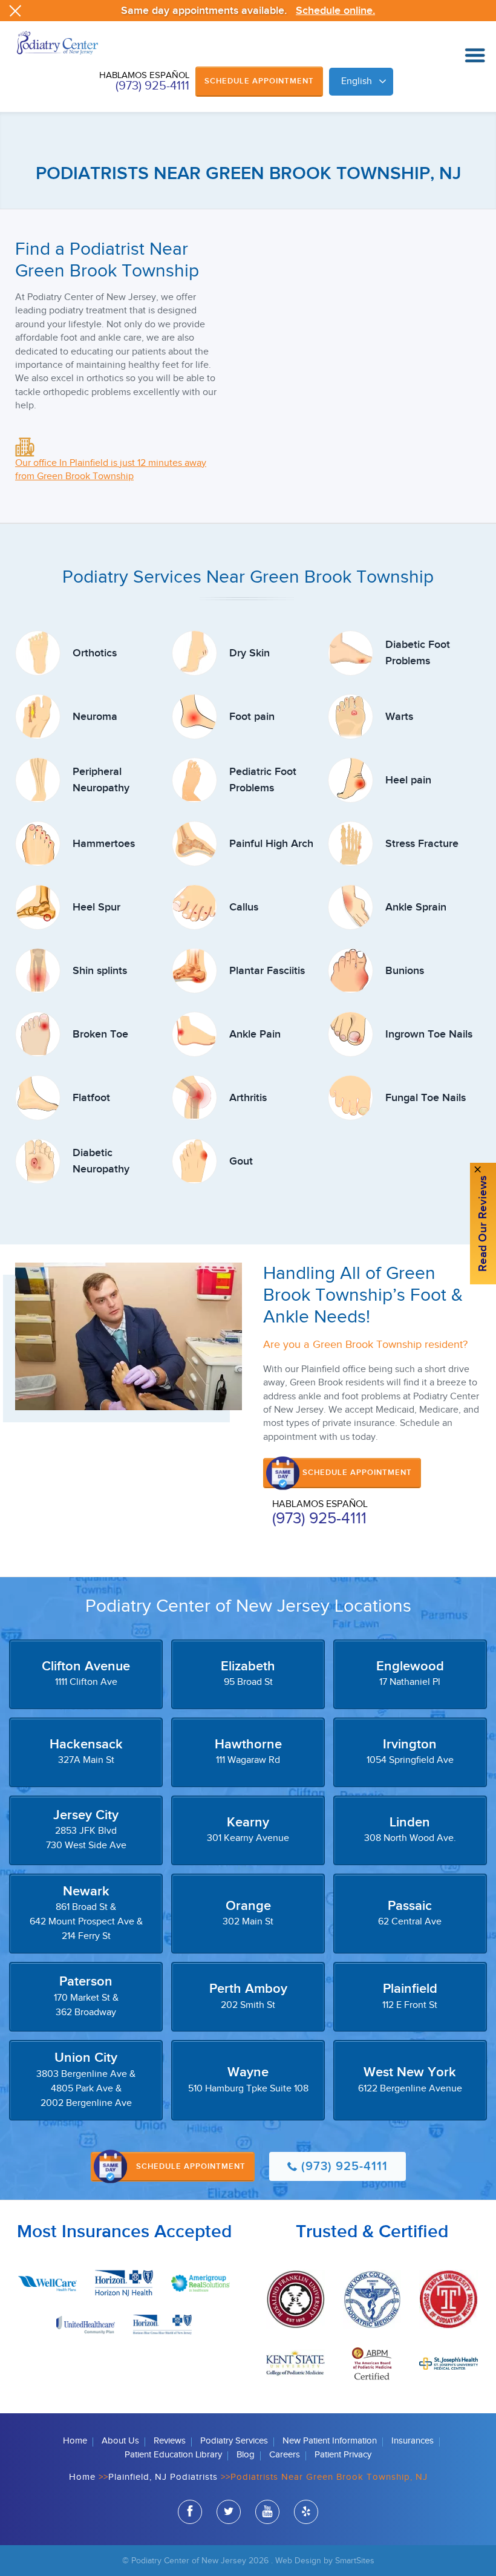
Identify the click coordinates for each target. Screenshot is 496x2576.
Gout (241, 1161)
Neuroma (95, 717)
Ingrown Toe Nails (429, 1034)
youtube (267, 2512)
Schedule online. (335, 11)
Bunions (405, 971)
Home (75, 2441)
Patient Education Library (173, 2455)
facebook (190, 2512)
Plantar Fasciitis (267, 971)
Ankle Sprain (416, 907)
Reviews (170, 2441)
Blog (246, 2455)
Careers (285, 2455)
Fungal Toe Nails (426, 1098)
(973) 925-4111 (152, 86)
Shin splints (100, 971)
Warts (399, 717)
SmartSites (355, 2561)
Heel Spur (96, 907)
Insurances (413, 2441)
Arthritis (248, 1098)
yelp (306, 2512)
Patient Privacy (343, 2455)
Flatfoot (91, 1098)
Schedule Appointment (259, 81)
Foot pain (252, 717)
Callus (244, 907)
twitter (229, 2512)
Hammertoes (104, 844)
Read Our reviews (483, 1224)
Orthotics (95, 653)
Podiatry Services (234, 2441)
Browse (475, 56)
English (357, 81)
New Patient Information (330, 2441)
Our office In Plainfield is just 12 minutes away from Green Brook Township (111, 470)
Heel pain (408, 780)
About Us (120, 2441)
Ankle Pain (255, 1034)
